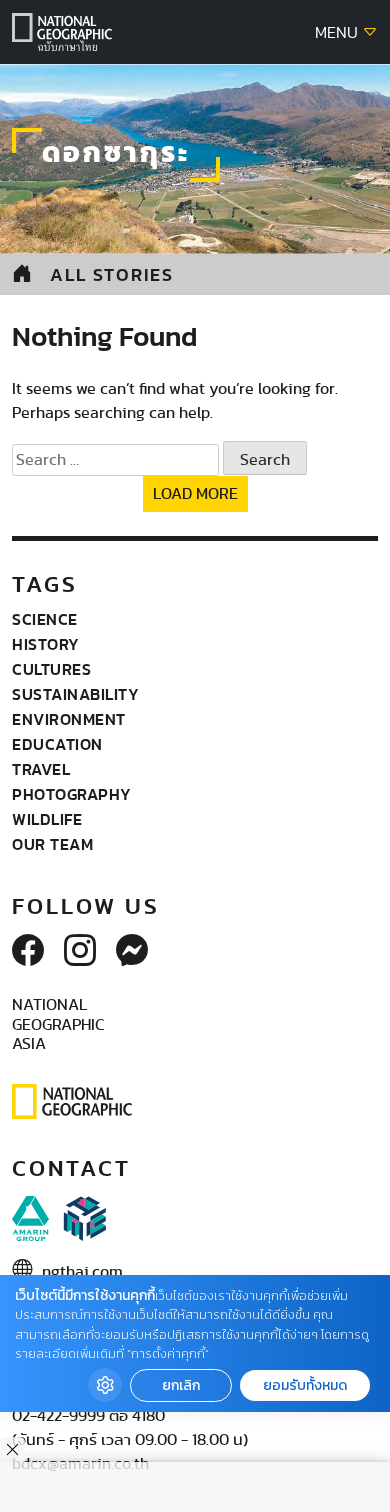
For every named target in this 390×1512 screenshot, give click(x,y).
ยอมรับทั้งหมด (305, 1385)
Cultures (51, 669)
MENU (338, 33)
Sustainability (75, 694)
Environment (69, 719)
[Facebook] (28, 952)
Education (57, 744)
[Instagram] (80, 952)
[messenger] (132, 952)
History (46, 644)
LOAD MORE (195, 494)
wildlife (47, 819)
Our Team (52, 844)
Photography (72, 794)
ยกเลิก (181, 1385)
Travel (41, 769)
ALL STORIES (112, 274)
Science (45, 619)
